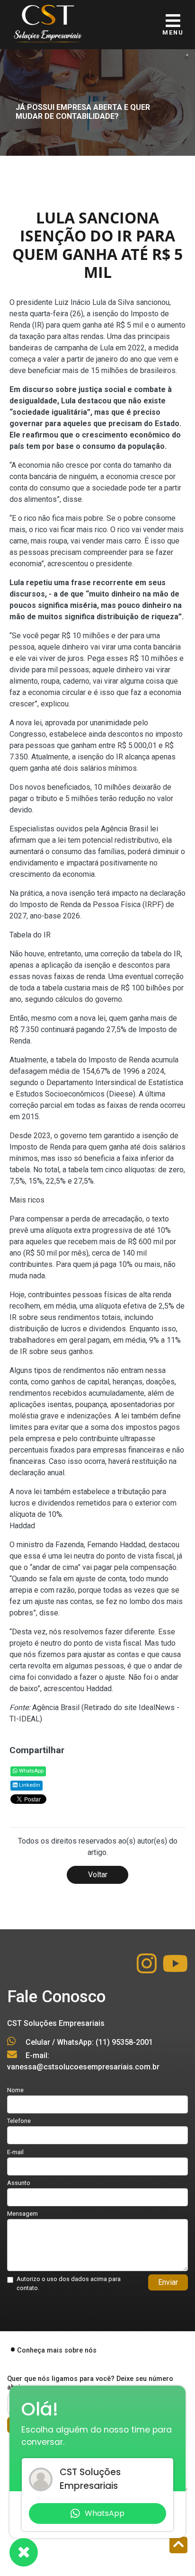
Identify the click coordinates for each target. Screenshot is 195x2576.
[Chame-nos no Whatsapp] (24, 2552)
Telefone (19, 2121)
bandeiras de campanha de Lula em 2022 (77, 348)
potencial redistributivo (120, 840)
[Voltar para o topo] (178, 2546)
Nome (15, 2090)
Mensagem (22, 2214)
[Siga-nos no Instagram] (148, 1969)
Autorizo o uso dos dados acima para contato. (69, 2283)
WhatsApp (31, 1771)
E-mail (15, 2152)
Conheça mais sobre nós (57, 2350)
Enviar (168, 2282)
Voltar (98, 1875)
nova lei (29, 723)
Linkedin (29, 1785)
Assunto (19, 2183)
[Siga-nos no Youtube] (175, 1969)
